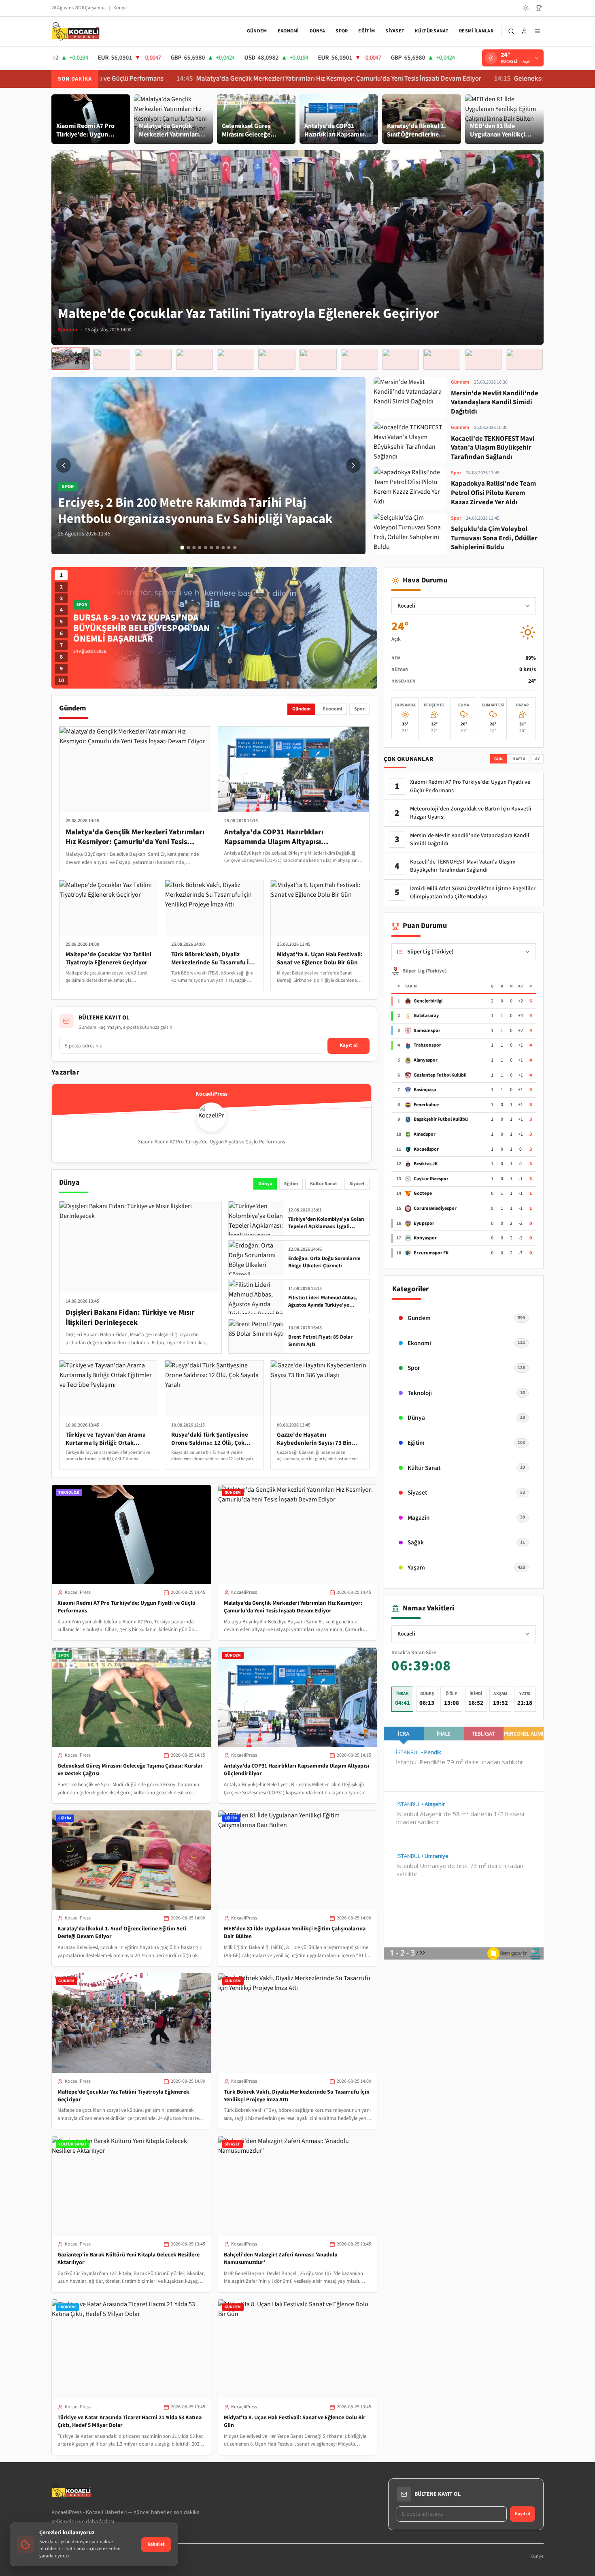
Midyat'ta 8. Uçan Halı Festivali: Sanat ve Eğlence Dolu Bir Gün (295, 2421)
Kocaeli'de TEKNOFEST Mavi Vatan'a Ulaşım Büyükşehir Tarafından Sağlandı (463, 866)
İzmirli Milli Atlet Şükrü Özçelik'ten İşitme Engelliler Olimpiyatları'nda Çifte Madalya (473, 893)
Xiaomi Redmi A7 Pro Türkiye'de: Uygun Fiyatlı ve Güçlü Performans (126, 1607)
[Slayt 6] (211, 548)
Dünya (318, 31)
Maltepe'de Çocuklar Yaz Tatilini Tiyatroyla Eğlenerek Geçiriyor (123, 2096)
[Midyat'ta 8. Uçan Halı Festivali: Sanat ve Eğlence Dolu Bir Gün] (277, 359)
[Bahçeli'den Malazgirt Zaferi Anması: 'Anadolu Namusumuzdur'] (194, 359)
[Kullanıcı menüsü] (524, 31)
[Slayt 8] (223, 548)
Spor (342, 31)
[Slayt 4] (200, 548)
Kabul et (156, 2544)
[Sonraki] (353, 465)
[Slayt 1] (182, 548)
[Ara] (511, 31)
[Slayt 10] (235, 548)
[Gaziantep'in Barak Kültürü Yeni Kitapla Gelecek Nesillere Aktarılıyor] (153, 359)
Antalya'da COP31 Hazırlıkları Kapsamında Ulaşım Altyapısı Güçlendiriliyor (296, 1770)
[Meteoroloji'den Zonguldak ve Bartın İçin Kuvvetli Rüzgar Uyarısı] (483, 359)
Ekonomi (288, 31)
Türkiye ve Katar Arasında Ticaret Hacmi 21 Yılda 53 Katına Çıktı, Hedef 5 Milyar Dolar (130, 2421)
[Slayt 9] (229, 548)
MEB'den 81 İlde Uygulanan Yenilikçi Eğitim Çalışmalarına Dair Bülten (295, 1933)
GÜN (499, 759)
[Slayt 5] (206, 548)
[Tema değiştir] (526, 8)
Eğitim (367, 31)
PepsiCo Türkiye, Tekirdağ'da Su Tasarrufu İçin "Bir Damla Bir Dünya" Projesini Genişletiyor (146, 628)
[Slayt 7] (217, 548)
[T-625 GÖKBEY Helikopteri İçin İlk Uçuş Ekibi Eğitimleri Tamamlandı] (401, 359)
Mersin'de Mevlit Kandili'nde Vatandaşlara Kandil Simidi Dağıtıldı (470, 840)
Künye (120, 8)
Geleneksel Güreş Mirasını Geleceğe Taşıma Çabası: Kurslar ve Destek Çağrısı (130, 1770)
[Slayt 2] (188, 548)
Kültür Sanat (432, 31)
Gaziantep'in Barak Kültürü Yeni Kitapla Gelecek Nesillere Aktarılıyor (129, 2259)
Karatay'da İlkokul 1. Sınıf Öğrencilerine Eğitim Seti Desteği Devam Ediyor (122, 1933)
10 (61, 680)
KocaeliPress (78, 1592)
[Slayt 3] (194, 548)
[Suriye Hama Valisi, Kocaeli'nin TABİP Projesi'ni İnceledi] (318, 359)
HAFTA (519, 759)
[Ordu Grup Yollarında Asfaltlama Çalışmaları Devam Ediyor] (442, 359)
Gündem (257, 31)
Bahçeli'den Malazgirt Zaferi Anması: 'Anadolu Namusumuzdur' (281, 2259)
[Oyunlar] (539, 8)
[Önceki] (64, 465)
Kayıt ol (349, 1045)
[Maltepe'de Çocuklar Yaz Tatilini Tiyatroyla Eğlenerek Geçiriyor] (71, 359)
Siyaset (395, 31)
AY (538, 759)
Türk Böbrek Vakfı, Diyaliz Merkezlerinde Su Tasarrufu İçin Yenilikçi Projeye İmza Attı (297, 2096)
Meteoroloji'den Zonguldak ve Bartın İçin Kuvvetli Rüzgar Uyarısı (471, 813)
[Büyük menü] (538, 31)
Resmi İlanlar (476, 31)
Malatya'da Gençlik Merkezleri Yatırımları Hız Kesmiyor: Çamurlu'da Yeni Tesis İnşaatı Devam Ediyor (225, 79)
